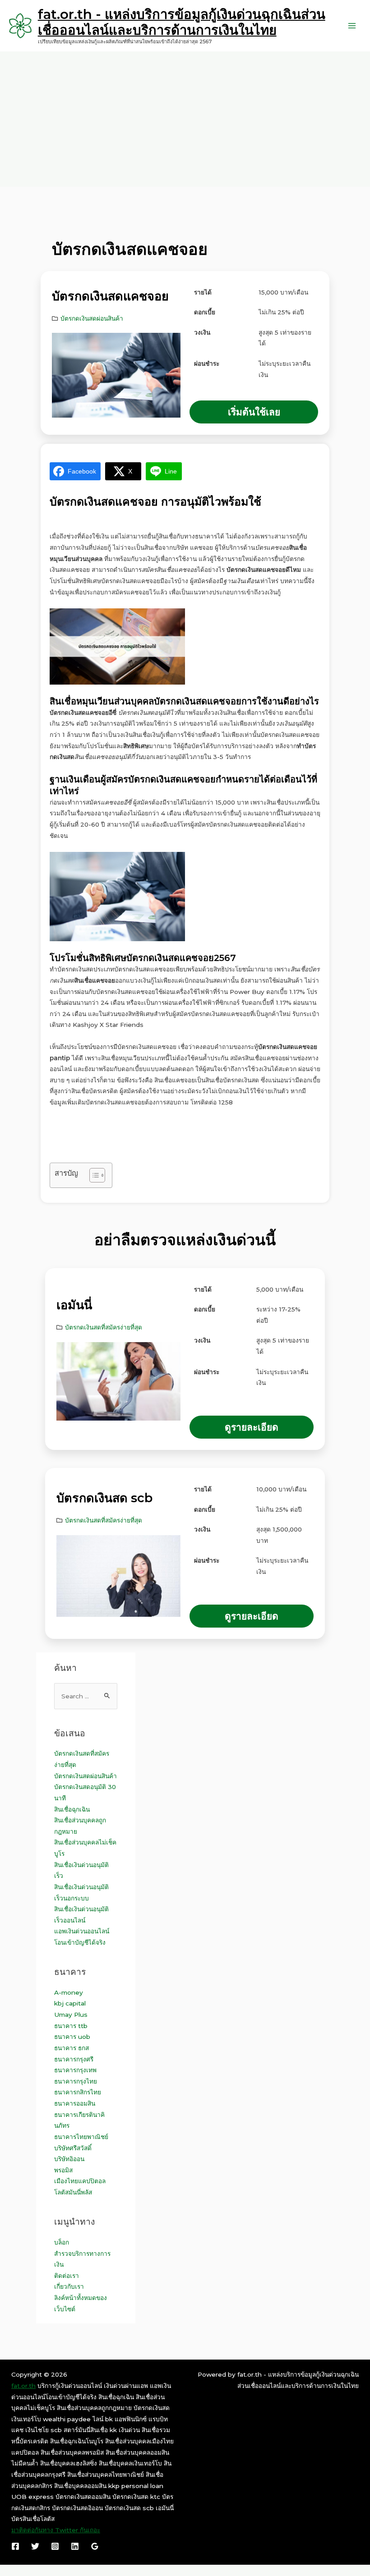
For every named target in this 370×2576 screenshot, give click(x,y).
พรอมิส (63, 2170)
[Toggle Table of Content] (93, 1175)
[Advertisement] (185, 119)
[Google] (95, 2546)
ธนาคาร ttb (71, 2026)
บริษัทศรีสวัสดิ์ (73, 2148)
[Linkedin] (75, 2546)
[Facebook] (15, 2546)
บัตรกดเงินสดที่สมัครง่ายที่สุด (104, 1327)
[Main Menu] (352, 26)
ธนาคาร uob (72, 2037)
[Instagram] (55, 2546)
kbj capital (70, 2003)
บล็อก (62, 2242)
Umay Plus (71, 2015)
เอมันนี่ (74, 1305)
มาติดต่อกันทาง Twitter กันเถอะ (56, 2530)
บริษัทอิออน (69, 2159)
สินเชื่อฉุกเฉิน (72, 1809)
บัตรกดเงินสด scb (104, 1498)
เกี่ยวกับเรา (69, 2286)
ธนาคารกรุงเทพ (75, 2070)
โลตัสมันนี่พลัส (73, 2192)
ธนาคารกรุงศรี (74, 2059)
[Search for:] (86, 1696)
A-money (69, 1992)
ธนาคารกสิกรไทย (78, 2092)
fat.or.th (23, 2386)
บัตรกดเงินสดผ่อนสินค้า (92, 318)
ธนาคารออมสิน (75, 2103)
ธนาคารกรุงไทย (76, 2081)
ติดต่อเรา (67, 2276)
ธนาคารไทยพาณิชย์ (81, 2137)
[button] (254, 412)
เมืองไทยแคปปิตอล (80, 2181)
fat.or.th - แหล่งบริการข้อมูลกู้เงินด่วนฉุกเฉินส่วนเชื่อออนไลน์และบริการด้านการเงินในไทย (182, 22)
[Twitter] (35, 2546)
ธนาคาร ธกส (72, 2048)
